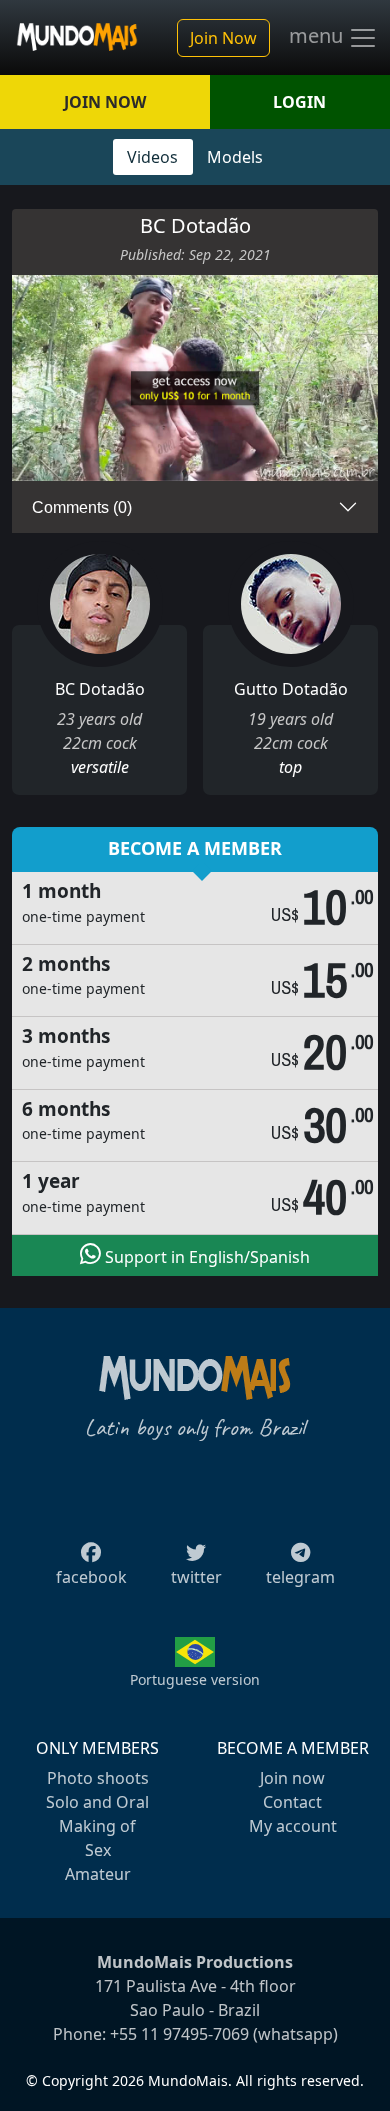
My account (293, 1826)
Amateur (98, 1874)
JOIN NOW (105, 102)
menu (318, 36)
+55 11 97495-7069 (179, 2034)
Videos (152, 157)
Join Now (223, 38)
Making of (97, 1826)
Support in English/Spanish (205, 1257)
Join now (292, 1778)
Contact (292, 1802)
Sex (98, 1850)
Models (235, 157)
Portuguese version (195, 1679)
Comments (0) (82, 507)
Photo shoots (98, 1778)
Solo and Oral (97, 1802)
